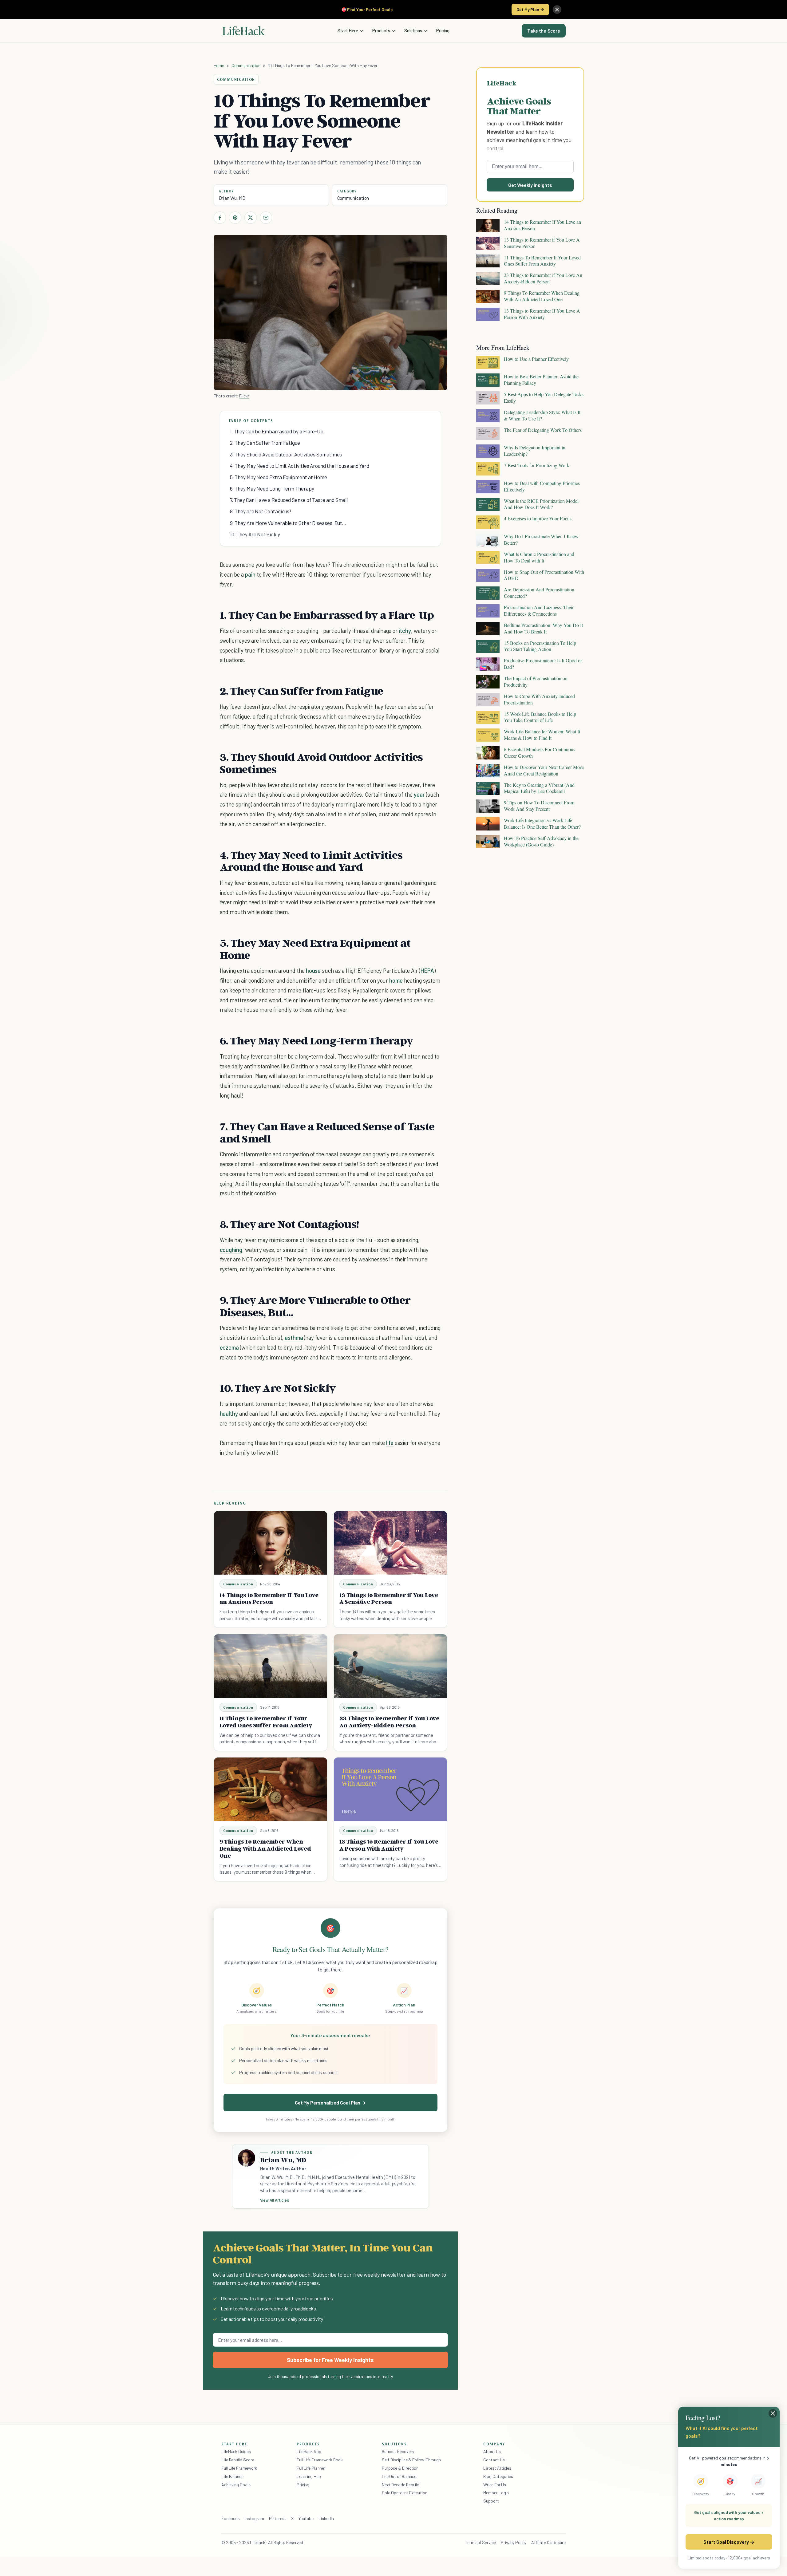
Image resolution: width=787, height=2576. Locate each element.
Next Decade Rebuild (401, 2485)
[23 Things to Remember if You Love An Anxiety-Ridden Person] (390, 1666)
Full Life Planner (311, 2468)
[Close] (557, 10)
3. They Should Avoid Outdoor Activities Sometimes (286, 454)
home (396, 980)
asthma (294, 1337)
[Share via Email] (266, 218)
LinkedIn (326, 2518)
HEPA (427, 970)
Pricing (443, 30)
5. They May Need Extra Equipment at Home (279, 477)
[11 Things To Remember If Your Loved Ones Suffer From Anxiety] (271, 1666)
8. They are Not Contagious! (261, 511)
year (419, 794)
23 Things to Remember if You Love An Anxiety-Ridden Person (389, 1722)
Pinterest (278, 2518)
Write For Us (495, 2485)
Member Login (496, 2493)
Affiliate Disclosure (548, 2542)
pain (250, 574)
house (313, 970)
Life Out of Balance (399, 2476)
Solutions (413, 30)
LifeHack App (309, 2451)
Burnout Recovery (398, 2451)
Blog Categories (498, 2476)
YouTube (306, 2518)
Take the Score (544, 31)
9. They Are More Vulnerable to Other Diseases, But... (288, 523)
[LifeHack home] (243, 31)
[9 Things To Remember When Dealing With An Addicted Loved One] (271, 1789)
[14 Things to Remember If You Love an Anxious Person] (271, 1543)
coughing (231, 1250)
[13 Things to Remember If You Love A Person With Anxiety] (390, 1789)
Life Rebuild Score (238, 2460)
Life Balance (232, 2476)
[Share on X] (251, 218)
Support (491, 2501)
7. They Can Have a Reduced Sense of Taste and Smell (289, 500)
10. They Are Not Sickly (255, 534)
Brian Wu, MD (232, 198)
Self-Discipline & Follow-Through (411, 2460)
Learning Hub (309, 2476)
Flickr (244, 396)
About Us (492, 2451)
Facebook (231, 2518)
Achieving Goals (236, 2485)
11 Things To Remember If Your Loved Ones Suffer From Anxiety (266, 1722)
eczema (230, 1347)
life (390, 1443)
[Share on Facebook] (220, 218)
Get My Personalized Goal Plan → (330, 2103)
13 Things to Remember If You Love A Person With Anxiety (389, 1845)
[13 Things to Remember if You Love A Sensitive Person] (390, 1543)
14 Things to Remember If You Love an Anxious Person (269, 1598)
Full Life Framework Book (320, 2460)
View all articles (275, 2200)
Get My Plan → (530, 9)
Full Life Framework (239, 2468)
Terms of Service (481, 2542)
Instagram (254, 2518)
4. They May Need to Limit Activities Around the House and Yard (300, 466)
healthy (229, 1413)
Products (381, 30)
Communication (246, 65)
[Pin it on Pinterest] (235, 218)
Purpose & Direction (400, 2468)
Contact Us (494, 2460)
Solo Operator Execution (405, 2493)
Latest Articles (497, 2468)
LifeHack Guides (236, 2451)
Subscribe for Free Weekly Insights (330, 2360)
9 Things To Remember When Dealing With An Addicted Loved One (265, 1848)
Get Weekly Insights (530, 185)
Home (219, 65)
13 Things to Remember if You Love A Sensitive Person (389, 1598)
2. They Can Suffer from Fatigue (265, 443)
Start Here (348, 30)
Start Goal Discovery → (729, 2542)
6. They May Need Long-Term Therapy (272, 488)
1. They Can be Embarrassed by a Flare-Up (277, 431)
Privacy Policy (514, 2542)
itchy (405, 631)
